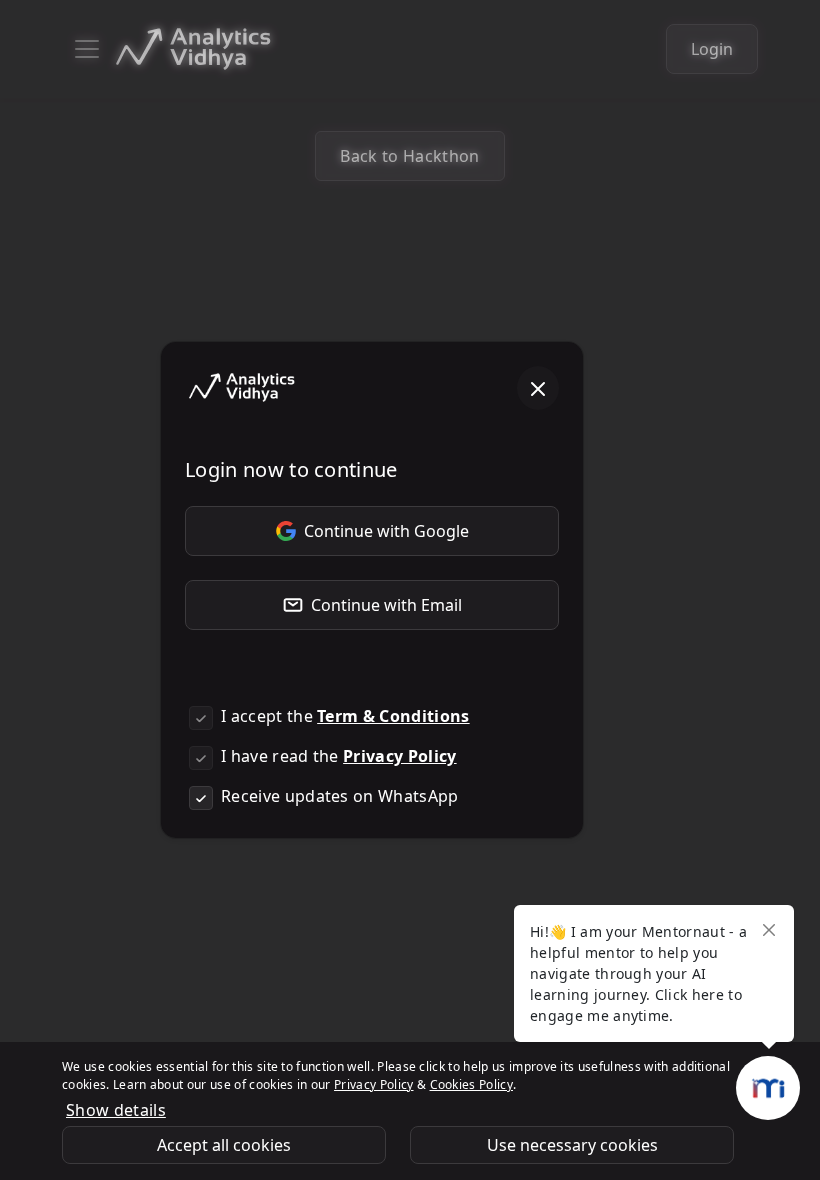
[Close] (538, 388)
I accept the (345, 716)
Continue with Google (386, 531)
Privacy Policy (399, 756)
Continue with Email (386, 605)
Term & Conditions (393, 716)
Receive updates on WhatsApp (340, 796)
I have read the (339, 756)
